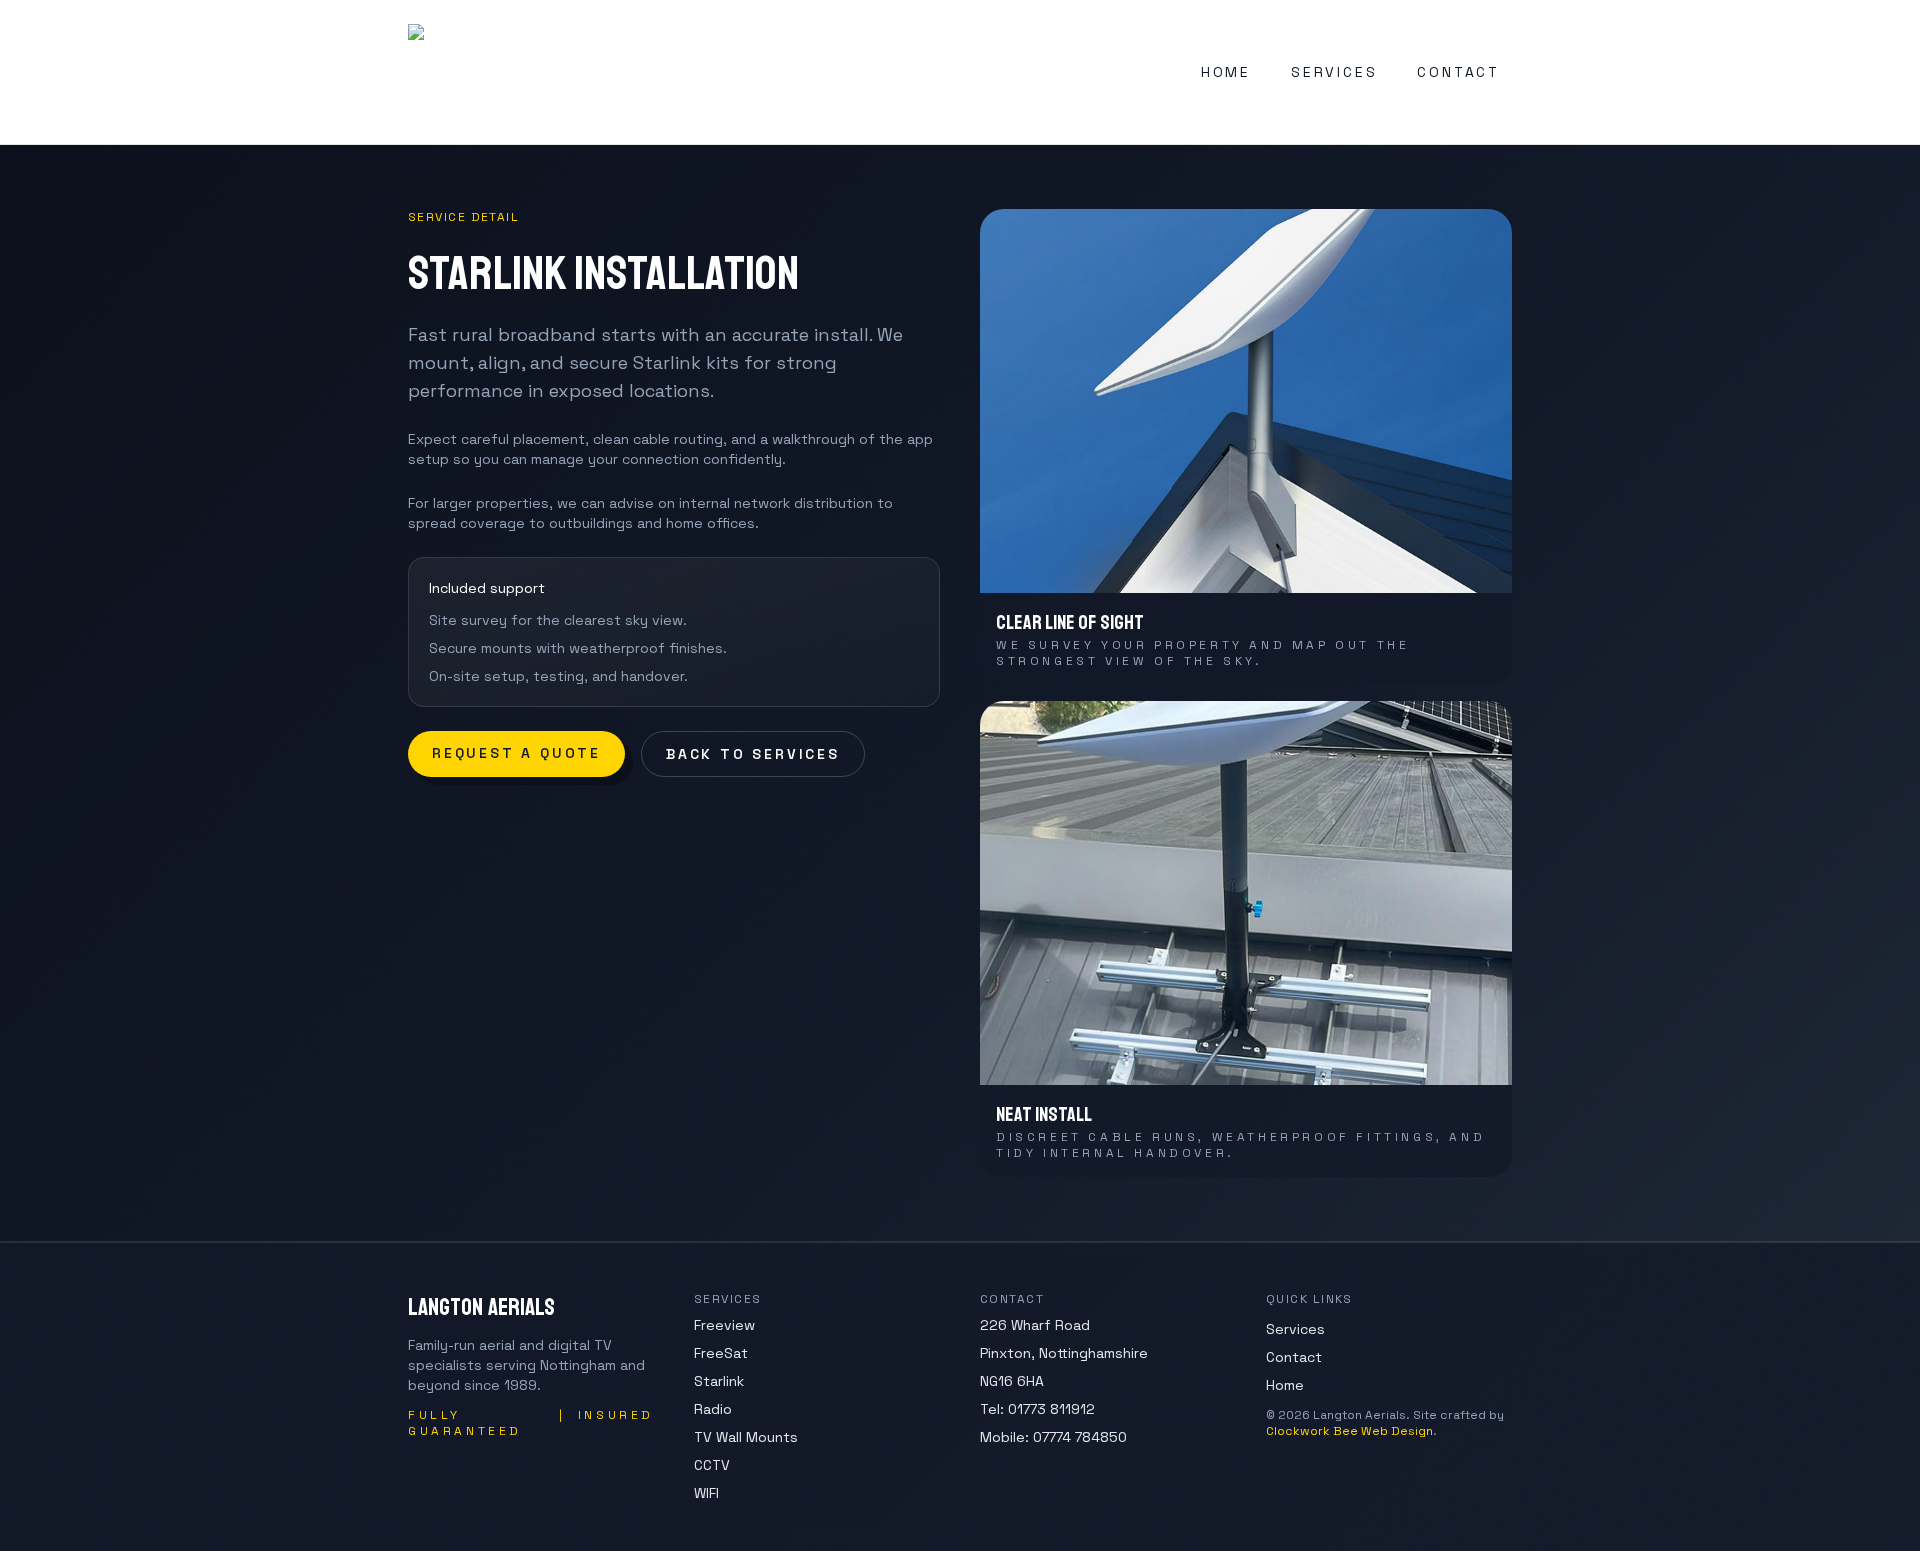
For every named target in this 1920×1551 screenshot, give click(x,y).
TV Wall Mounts (746, 1437)
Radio (713, 1409)
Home (1285, 1385)
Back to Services (753, 754)
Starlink (719, 1381)
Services (1295, 1329)
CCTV (712, 1465)
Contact (1294, 1357)
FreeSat (721, 1353)
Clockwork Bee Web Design (1349, 1431)
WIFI (706, 1493)
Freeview (724, 1325)
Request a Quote (516, 753)
